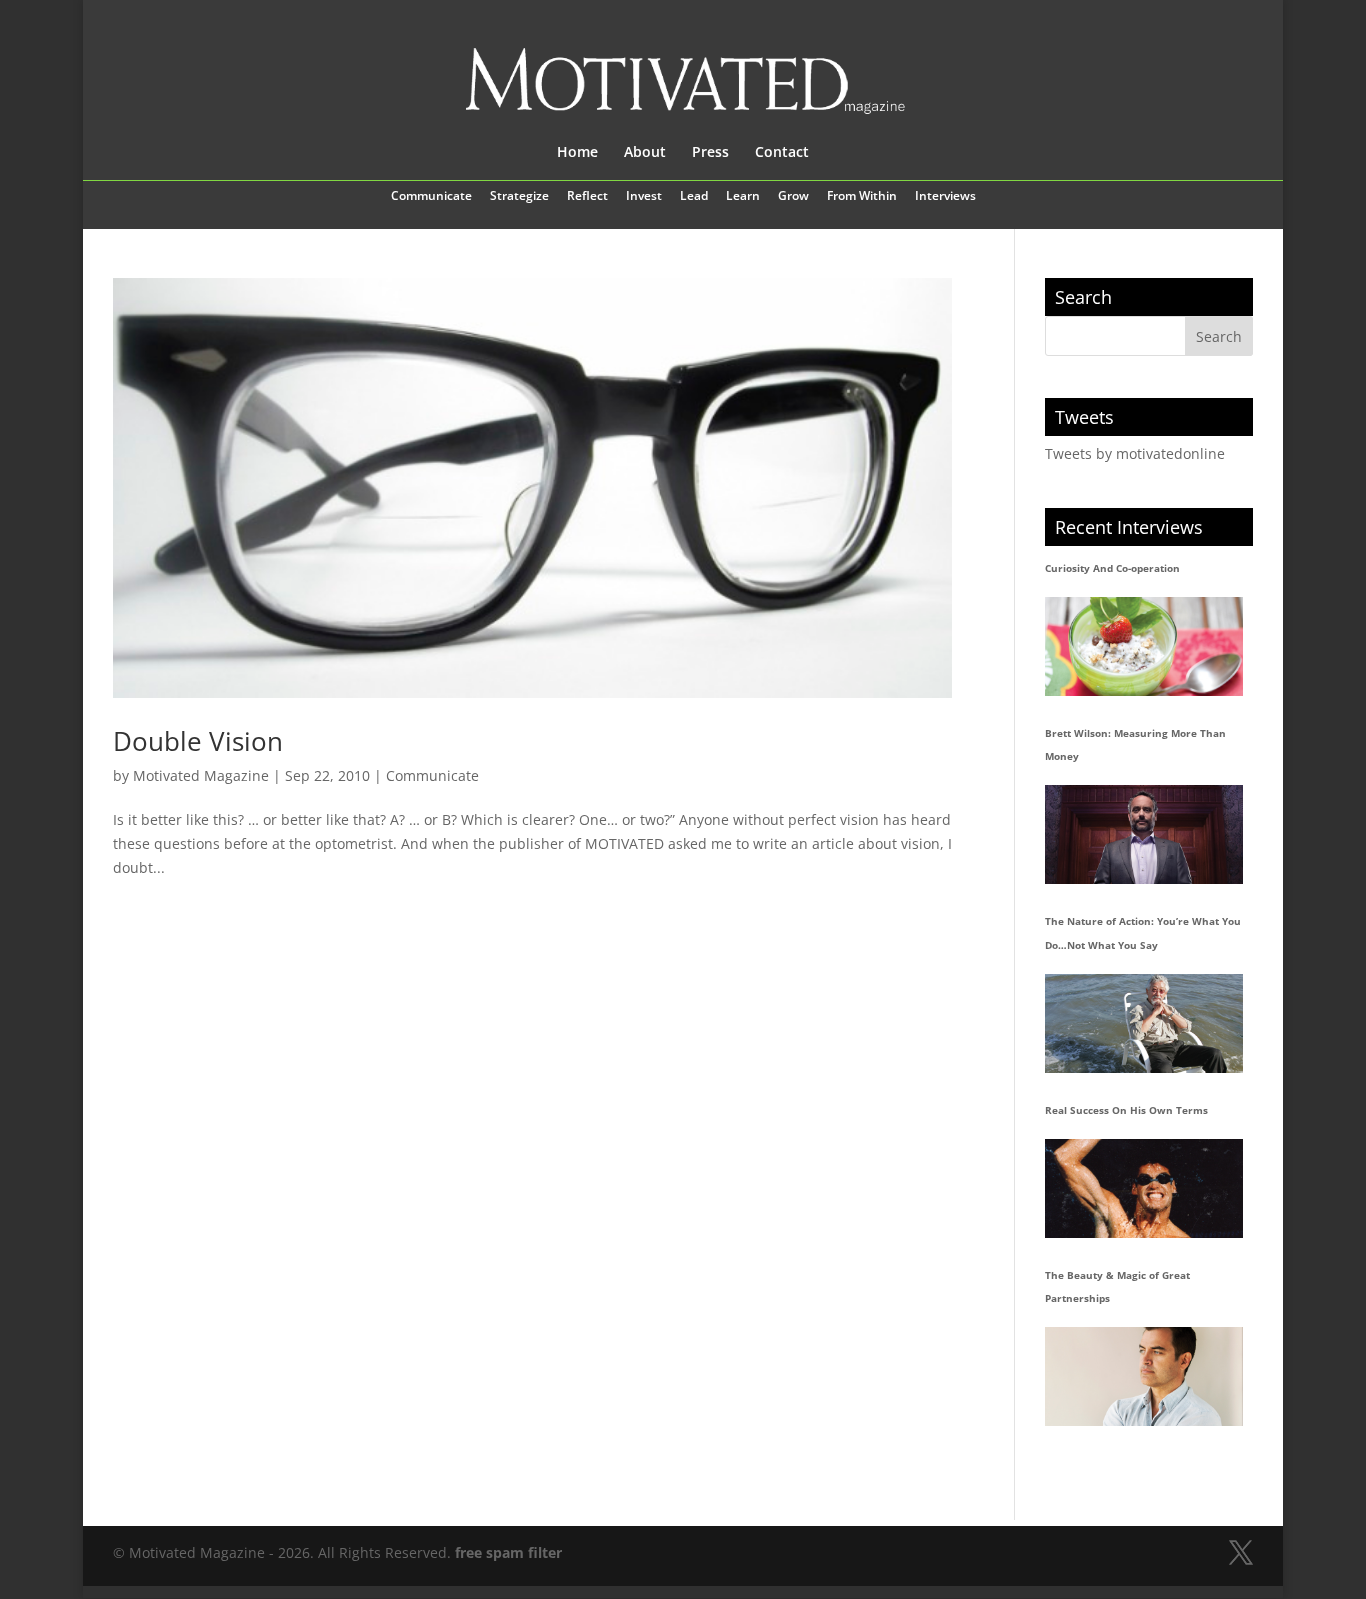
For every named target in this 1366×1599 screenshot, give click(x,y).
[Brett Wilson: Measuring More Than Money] (1144, 834)
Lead (694, 197)
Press (710, 153)
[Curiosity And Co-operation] (1144, 646)
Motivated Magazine (201, 775)
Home (577, 153)
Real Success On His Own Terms (1126, 1110)
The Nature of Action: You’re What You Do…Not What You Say (1143, 933)
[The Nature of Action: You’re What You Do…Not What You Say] (1144, 1023)
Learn (743, 197)
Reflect (587, 197)
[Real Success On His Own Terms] (1144, 1188)
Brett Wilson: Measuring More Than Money (1135, 745)
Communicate (431, 197)
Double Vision (198, 741)
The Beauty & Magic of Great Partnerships (1117, 1287)
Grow (793, 197)
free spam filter (508, 1552)
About (645, 153)
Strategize (519, 197)
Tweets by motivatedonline (1135, 453)
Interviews (945, 197)
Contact (782, 153)
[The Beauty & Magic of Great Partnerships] (1144, 1376)
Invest (644, 197)
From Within (862, 197)
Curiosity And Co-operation (1112, 568)
